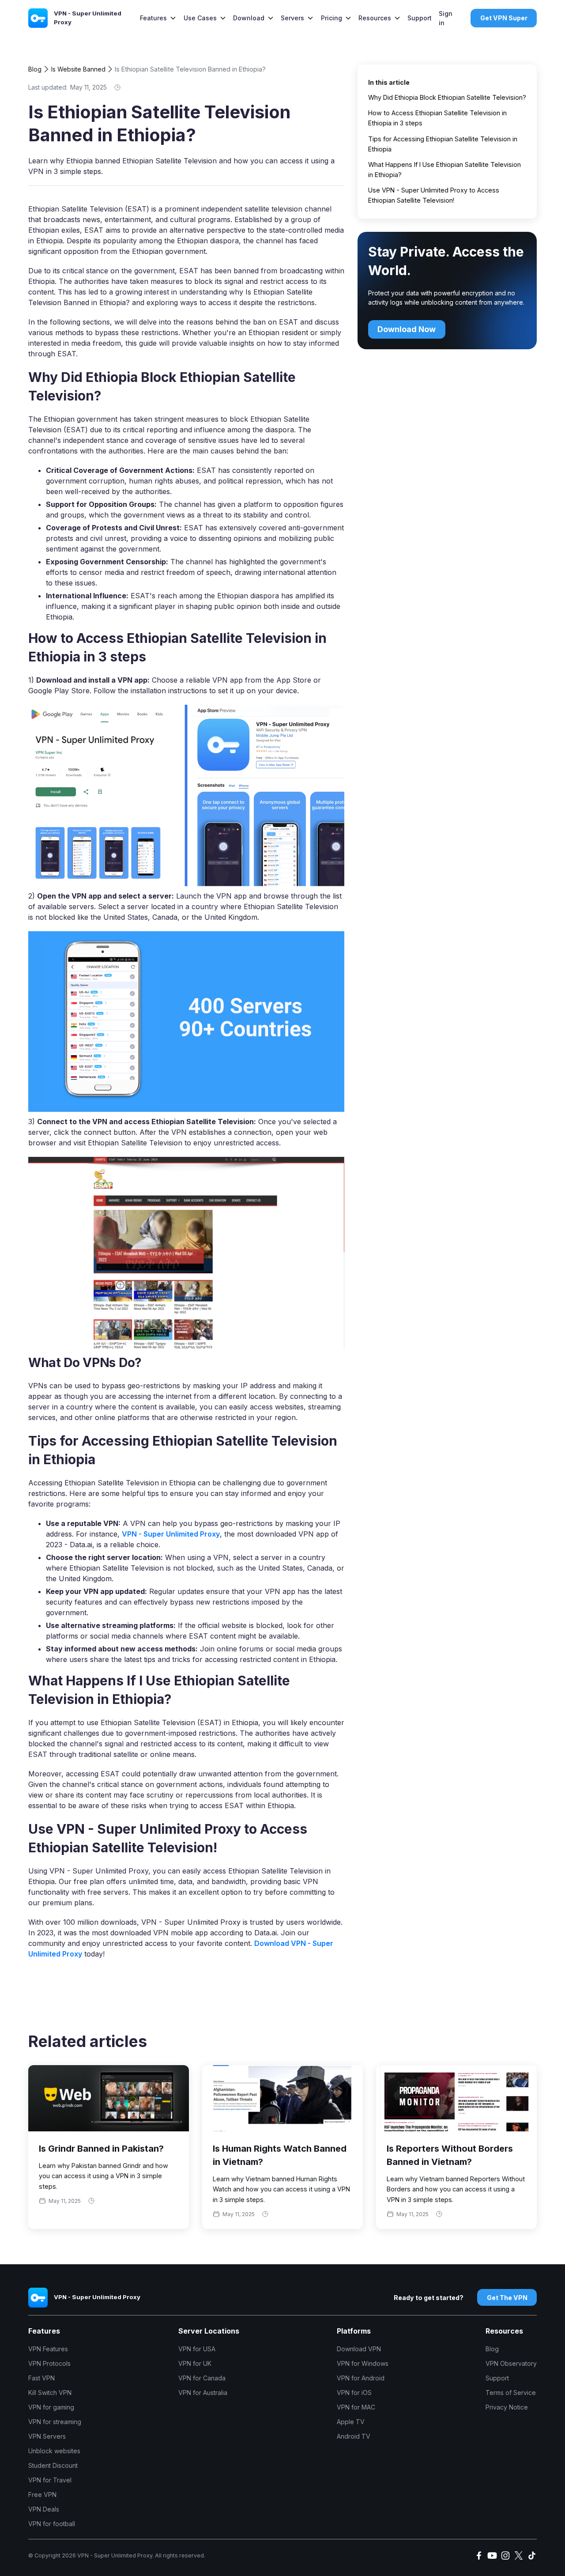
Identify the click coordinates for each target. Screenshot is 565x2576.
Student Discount (53, 2465)
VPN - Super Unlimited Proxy (171, 1534)
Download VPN (359, 2349)
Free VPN (42, 2495)
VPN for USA (197, 2349)
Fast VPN (41, 2378)
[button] (158, 18)
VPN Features (48, 2349)
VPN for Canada (202, 2378)
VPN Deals (44, 2509)
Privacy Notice (507, 2407)
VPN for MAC (356, 2407)
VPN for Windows (363, 2363)
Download (249, 18)
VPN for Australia (203, 2393)
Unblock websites (54, 2451)
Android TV (354, 2436)
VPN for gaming (51, 2407)
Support (420, 18)
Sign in (446, 18)
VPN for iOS (354, 2393)
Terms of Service (511, 2393)
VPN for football (52, 2524)
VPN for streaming (55, 2422)
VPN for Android (361, 2378)
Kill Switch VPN (50, 2393)
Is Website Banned (78, 69)
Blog (35, 69)
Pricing (331, 18)
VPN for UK (195, 2363)
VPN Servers (47, 2436)
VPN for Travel (50, 2480)
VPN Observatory (511, 2363)
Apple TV (351, 2422)
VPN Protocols (49, 2363)
